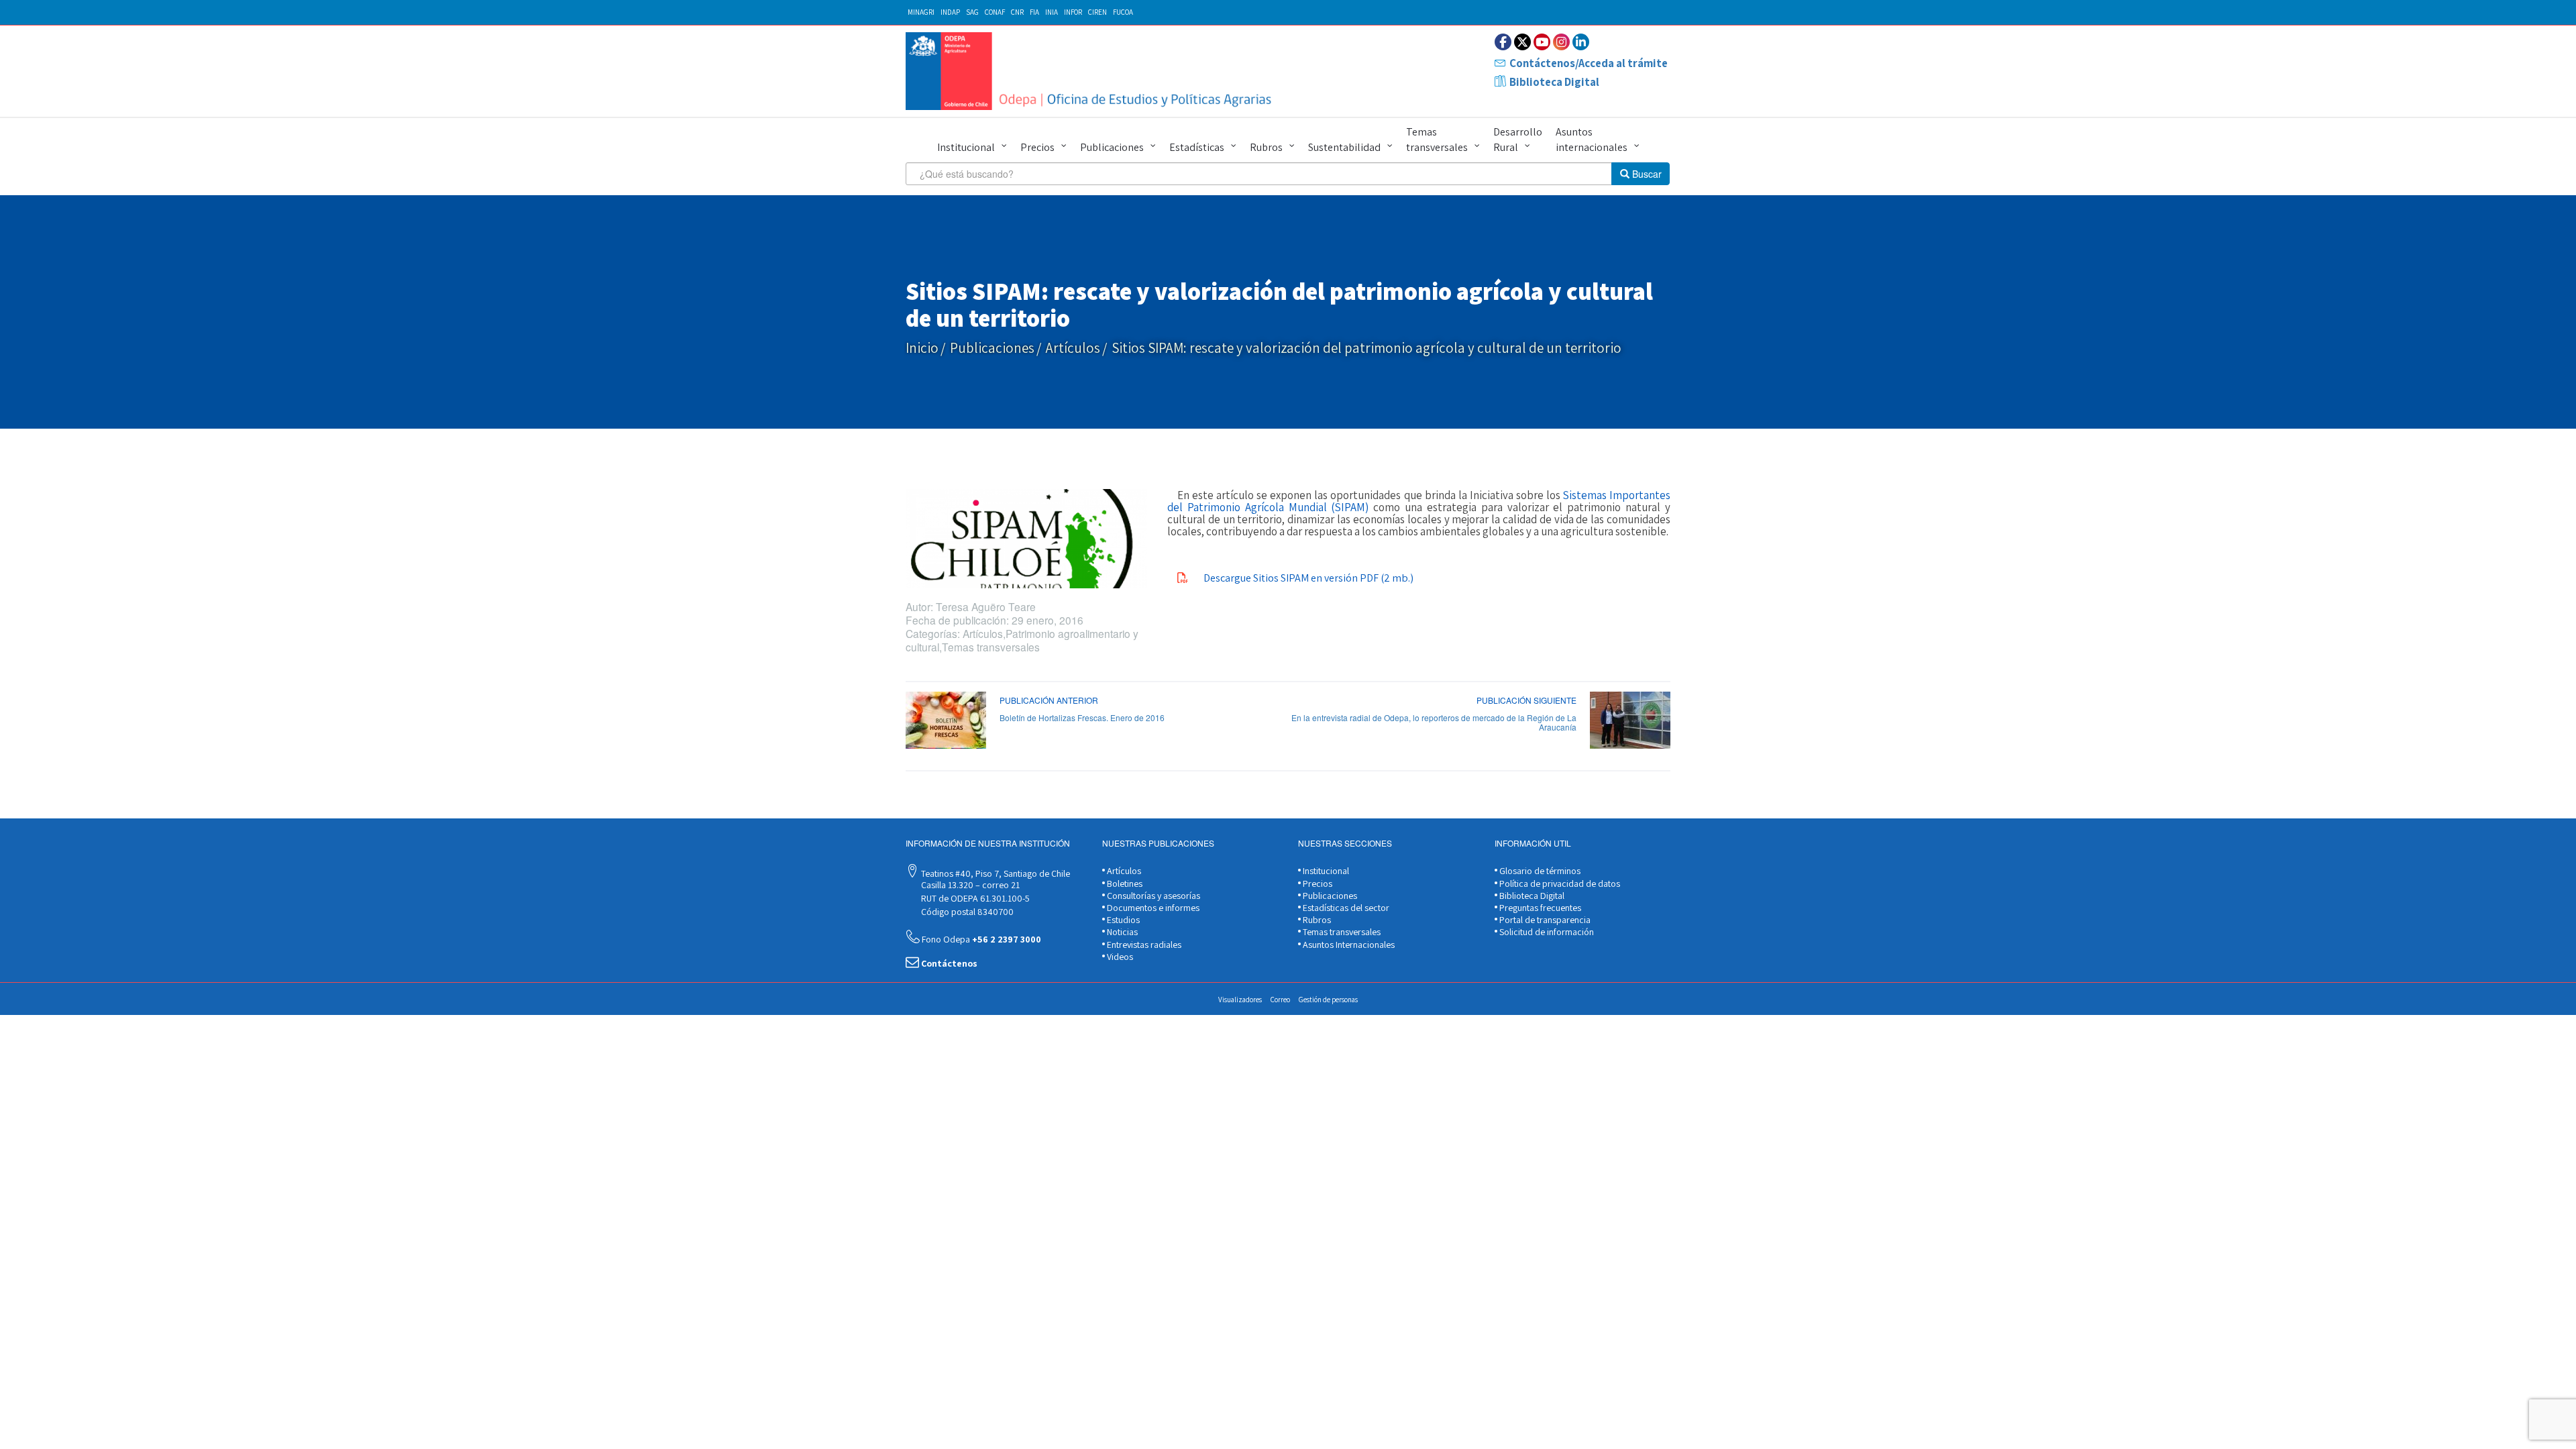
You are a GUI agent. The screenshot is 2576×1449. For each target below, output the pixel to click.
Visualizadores (1240, 1000)
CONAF (995, 12)
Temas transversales (1437, 140)
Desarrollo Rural (1518, 140)
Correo (1280, 1000)
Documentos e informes (1152, 908)
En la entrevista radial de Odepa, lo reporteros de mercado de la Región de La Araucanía (1434, 722)
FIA (1034, 12)
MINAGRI (921, 12)
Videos (1119, 957)
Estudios (1122, 920)
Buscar (1646, 174)
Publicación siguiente (1526, 700)
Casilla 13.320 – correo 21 (969, 885)
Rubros (1266, 147)
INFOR (1073, 12)
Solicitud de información (1546, 932)
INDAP (950, 12)
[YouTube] (1542, 42)
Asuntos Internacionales (1348, 945)
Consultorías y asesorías (1152, 896)
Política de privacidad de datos (1559, 883)
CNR (1017, 12)
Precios (1037, 147)
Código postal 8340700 (966, 912)
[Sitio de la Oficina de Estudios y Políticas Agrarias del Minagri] (1092, 71)
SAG (972, 12)
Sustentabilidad (1344, 147)
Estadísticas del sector (1345, 908)
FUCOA (1123, 12)
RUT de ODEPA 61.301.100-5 (974, 898)
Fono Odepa (980, 939)
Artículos (1073, 348)
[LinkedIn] (1581, 42)
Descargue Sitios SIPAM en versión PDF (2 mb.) (1308, 578)
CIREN (1097, 12)
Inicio (922, 348)
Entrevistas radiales (1143, 945)
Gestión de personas (1328, 1000)
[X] (1522, 42)
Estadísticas (1197, 147)
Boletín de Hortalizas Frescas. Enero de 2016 (1082, 717)
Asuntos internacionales (1592, 140)
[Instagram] (1561, 42)
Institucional (966, 147)
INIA (1052, 12)
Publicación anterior (1049, 700)
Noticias (1121, 932)
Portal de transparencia (1544, 920)
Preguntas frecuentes (1539, 908)
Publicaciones (1112, 147)
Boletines (1124, 883)
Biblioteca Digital (1554, 82)
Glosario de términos (1539, 871)
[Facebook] (1503, 42)
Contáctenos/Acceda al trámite (1589, 63)
